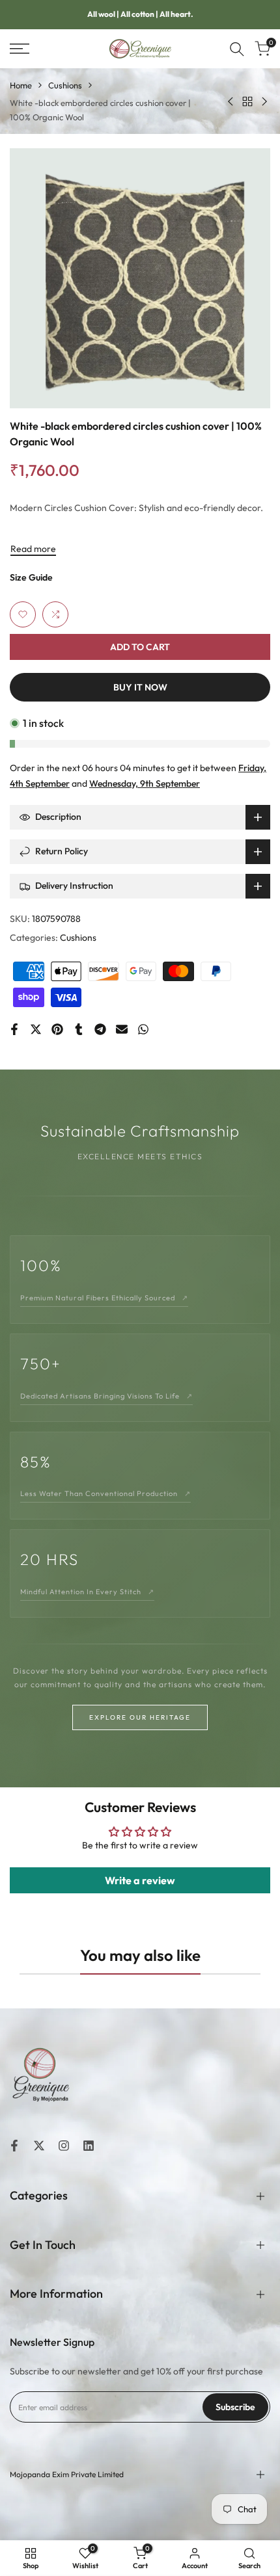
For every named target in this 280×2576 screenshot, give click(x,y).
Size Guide (31, 577)
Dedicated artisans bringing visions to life (106, 1396)
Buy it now (140, 687)
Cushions (65, 85)
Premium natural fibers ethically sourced (104, 1298)
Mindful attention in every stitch (87, 1592)
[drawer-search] (237, 49)
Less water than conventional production (105, 1493)
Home (21, 85)
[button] (23, 614)
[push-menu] (20, 49)
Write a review (140, 1880)
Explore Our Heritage (140, 1717)
